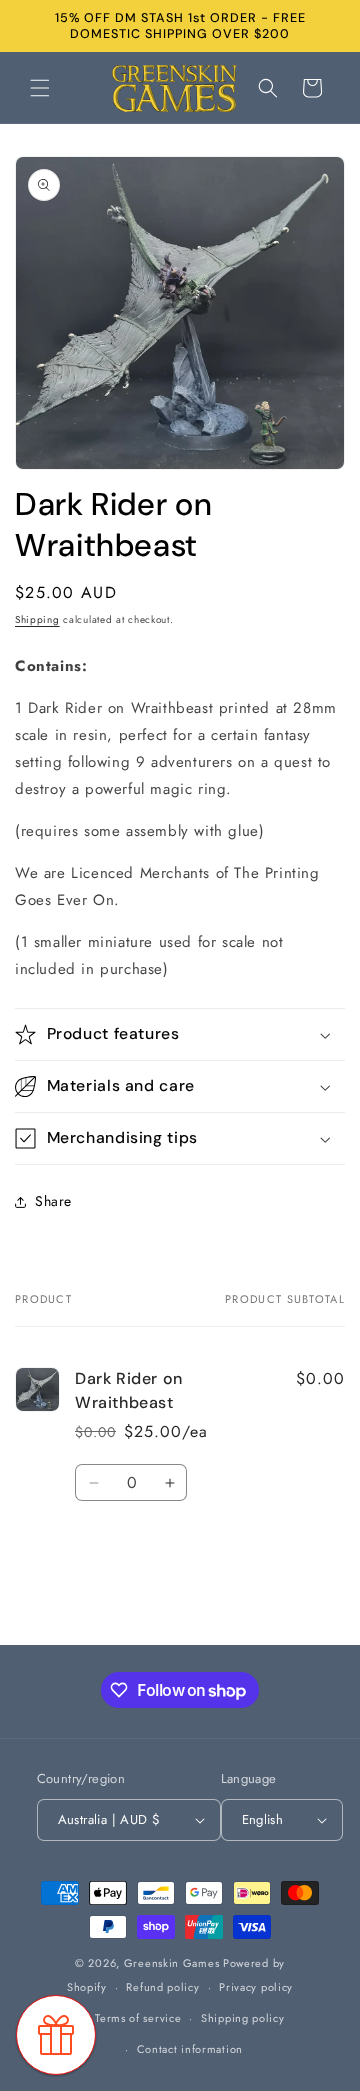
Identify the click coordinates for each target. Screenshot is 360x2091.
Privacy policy (256, 1987)
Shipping (37, 619)
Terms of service (138, 2018)
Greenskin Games (172, 1963)
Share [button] (53, 1201)
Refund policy (162, 1987)
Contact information (190, 2049)
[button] (40, 88)
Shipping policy (243, 2018)
